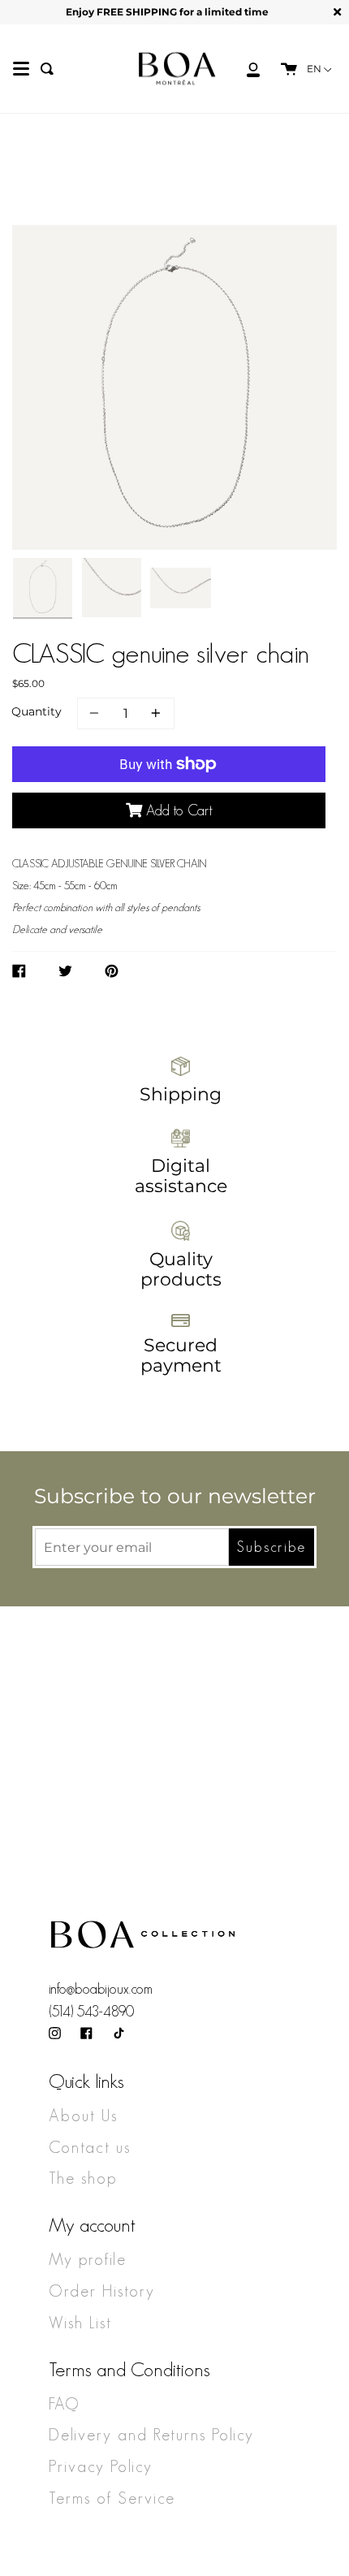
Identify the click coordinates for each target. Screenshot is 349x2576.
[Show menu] (21, 69)
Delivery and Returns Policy (151, 2435)
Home (39, 220)
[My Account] (244, 69)
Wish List (80, 2323)
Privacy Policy (101, 2466)
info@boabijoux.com (101, 1989)
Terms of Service (112, 2498)
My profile (88, 2259)
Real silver (111, 220)
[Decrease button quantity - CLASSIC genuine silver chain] (97, 713)
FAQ (64, 2404)
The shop (83, 2178)
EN (315, 69)
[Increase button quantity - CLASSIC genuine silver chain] (153, 713)
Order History (102, 2291)
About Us (83, 2116)
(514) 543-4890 (91, 2012)
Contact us (90, 2147)
